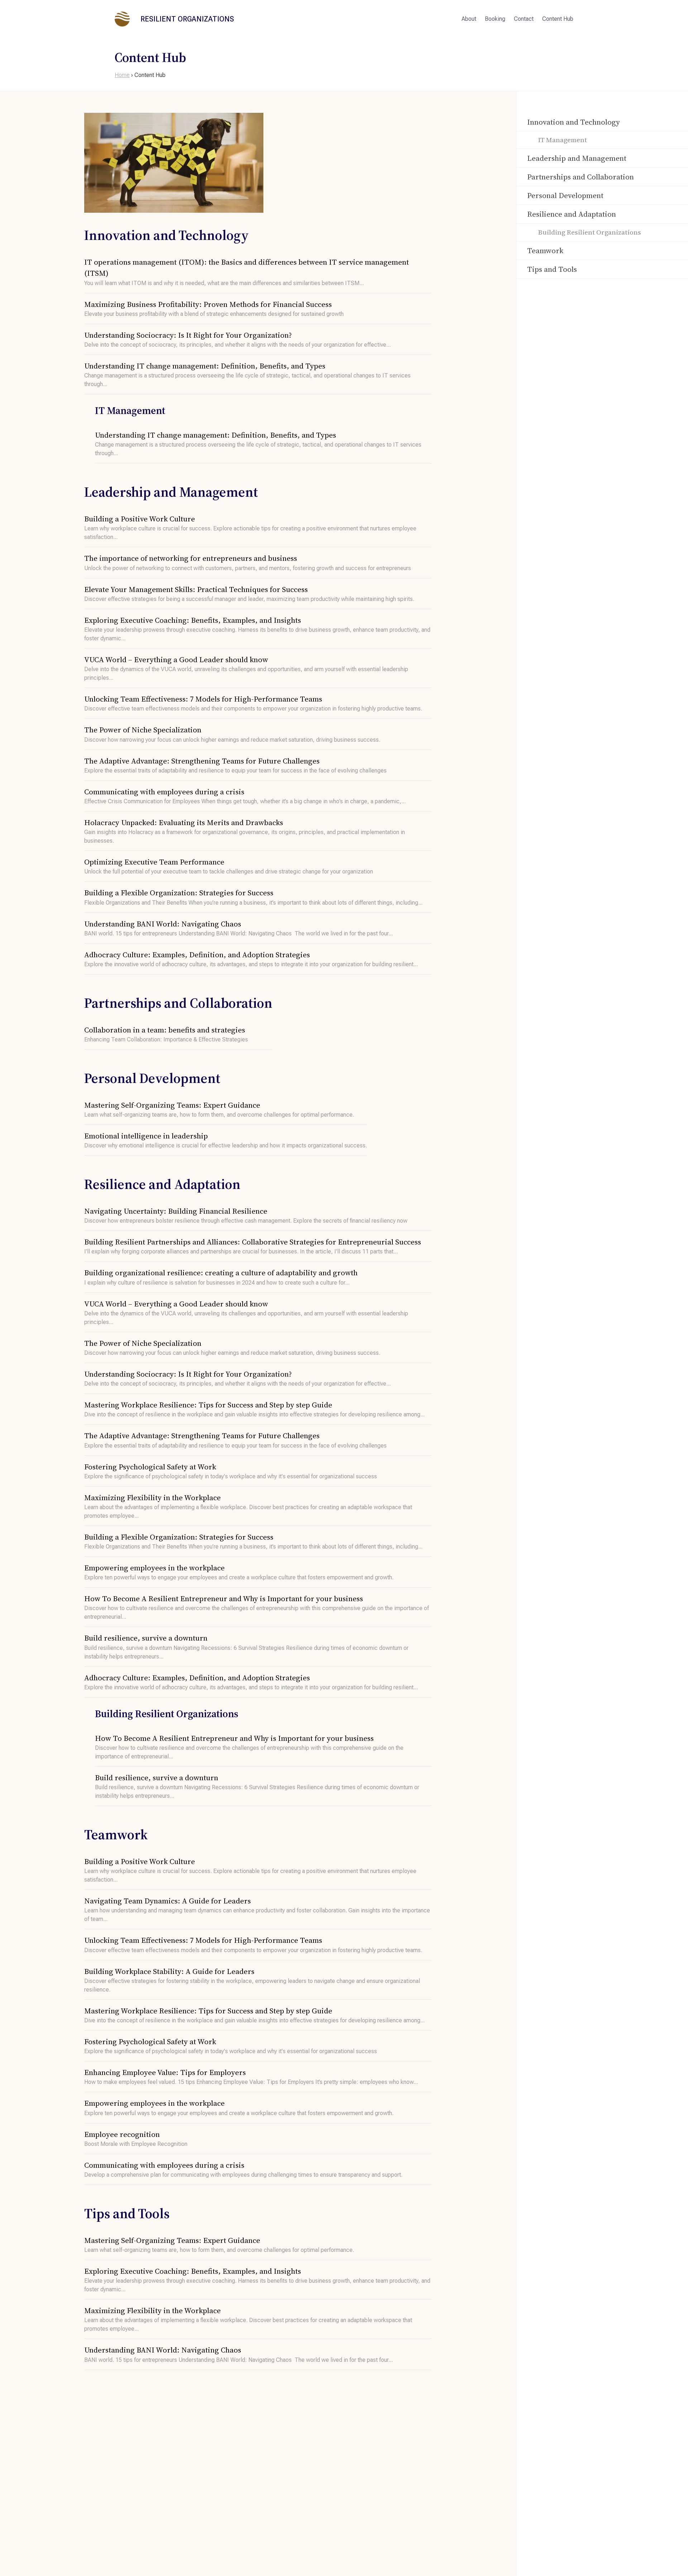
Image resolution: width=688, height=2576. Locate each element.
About (469, 19)
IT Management (562, 140)
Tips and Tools (552, 269)
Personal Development (565, 196)
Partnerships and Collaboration (580, 177)
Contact (524, 19)
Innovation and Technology (574, 122)
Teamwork (545, 251)
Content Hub (558, 19)
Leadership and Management (577, 158)
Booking (495, 19)
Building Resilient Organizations (589, 232)
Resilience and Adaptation (572, 214)
